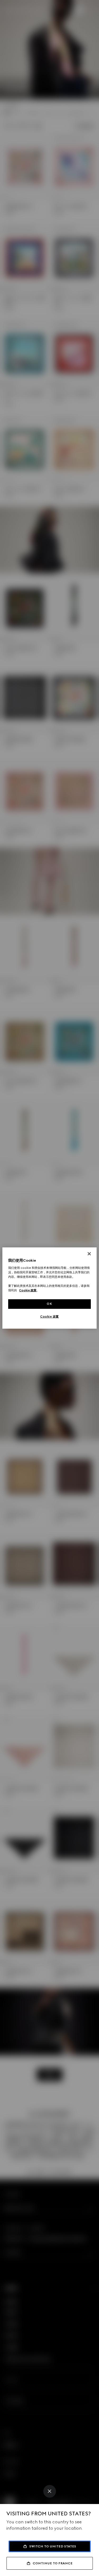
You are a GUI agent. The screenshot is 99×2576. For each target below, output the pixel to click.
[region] (49, 1288)
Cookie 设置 (49, 1316)
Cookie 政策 (28, 1291)
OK (49, 1304)
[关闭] (89, 1254)
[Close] (50, 2491)
